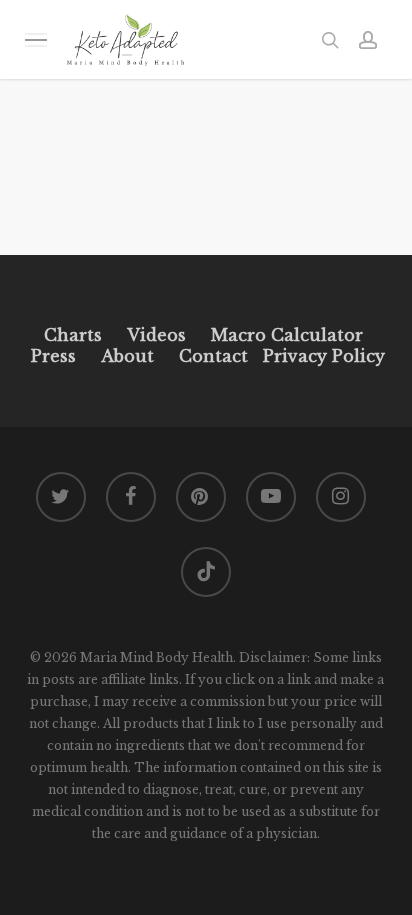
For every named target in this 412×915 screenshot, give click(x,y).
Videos (156, 335)
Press (53, 356)
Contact (213, 356)
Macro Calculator (287, 335)
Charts (73, 335)
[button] (36, 39)
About (127, 356)
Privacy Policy (321, 356)
